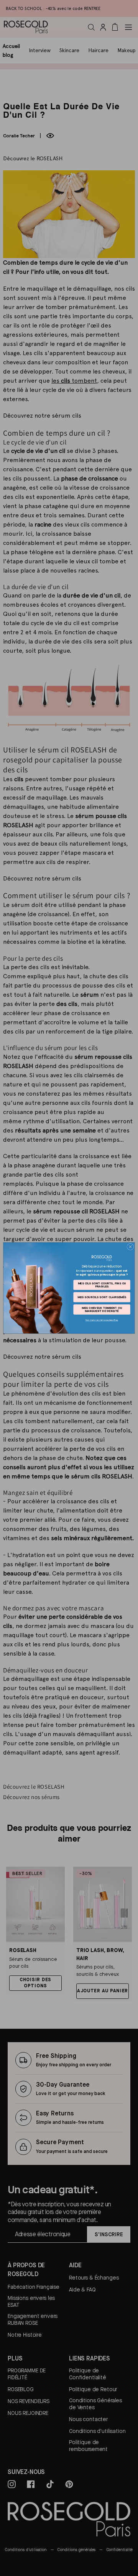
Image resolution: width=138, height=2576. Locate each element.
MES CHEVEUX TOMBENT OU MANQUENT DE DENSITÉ (102, 1309)
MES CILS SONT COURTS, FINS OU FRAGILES (102, 1285)
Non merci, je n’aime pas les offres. (102, 1320)
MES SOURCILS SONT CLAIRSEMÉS (102, 1297)
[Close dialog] (130, 1247)
